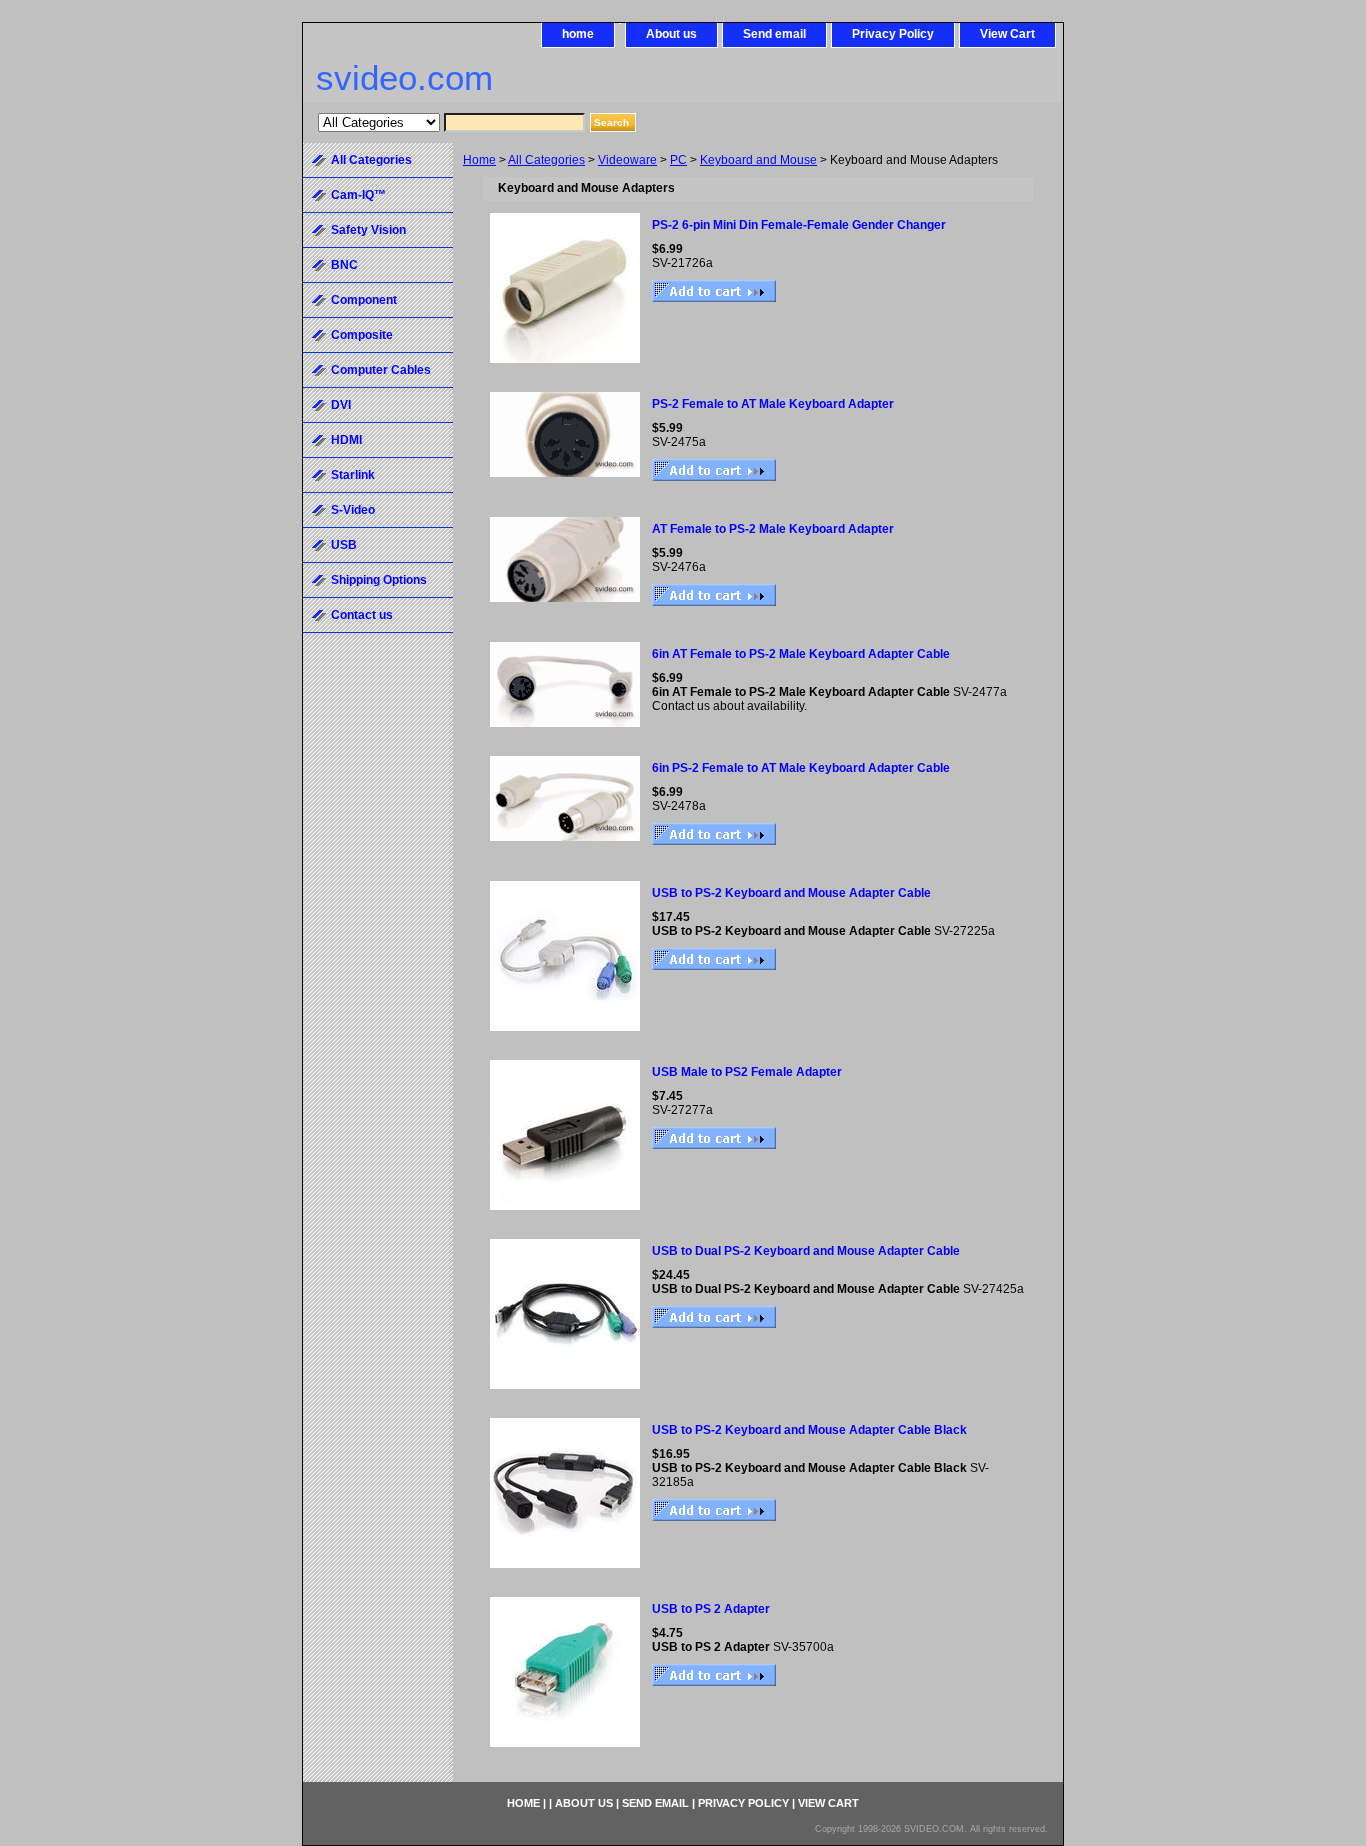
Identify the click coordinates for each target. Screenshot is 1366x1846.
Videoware (627, 160)
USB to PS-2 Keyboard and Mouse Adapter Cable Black (809, 1430)
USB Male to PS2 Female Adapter (747, 1072)
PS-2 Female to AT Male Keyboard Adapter (773, 404)
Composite (362, 335)
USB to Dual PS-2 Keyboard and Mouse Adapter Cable (806, 1251)
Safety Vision (368, 230)
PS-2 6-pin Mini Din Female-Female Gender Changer (799, 225)
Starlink (353, 475)
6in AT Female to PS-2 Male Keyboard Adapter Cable (801, 654)
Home (479, 160)
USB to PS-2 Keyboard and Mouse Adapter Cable (791, 893)
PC (678, 160)
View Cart (1007, 34)
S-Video (353, 510)
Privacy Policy (893, 34)
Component (364, 300)
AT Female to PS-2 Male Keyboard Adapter (773, 529)
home (578, 34)
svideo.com (404, 77)
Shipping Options (379, 580)
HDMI (346, 440)
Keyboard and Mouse (758, 160)
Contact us (362, 615)
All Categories (546, 160)
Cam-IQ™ (358, 195)
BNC (344, 265)
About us (671, 34)
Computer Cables (381, 370)
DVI (341, 405)
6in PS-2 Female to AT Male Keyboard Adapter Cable (801, 768)
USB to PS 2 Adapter (711, 1609)
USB (344, 545)
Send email (774, 34)
